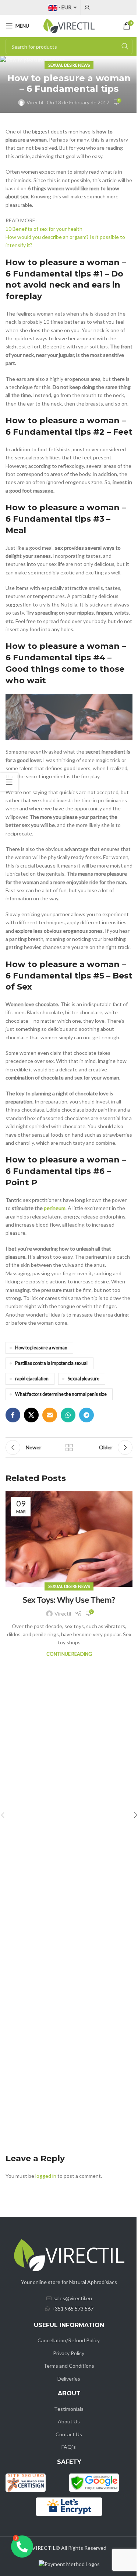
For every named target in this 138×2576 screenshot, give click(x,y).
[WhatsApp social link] (68, 1415)
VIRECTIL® (46, 2548)
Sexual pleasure (84, 1379)
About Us (69, 2421)
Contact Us (69, 2434)
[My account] (87, 7)
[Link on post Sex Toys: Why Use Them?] (69, 1539)
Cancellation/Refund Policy (69, 2340)
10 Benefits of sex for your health (44, 229)
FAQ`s (69, 2447)
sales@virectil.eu (73, 2298)
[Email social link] (50, 1415)
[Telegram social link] (86, 1415)
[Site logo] (69, 25)
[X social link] (31, 1415)
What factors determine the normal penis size (61, 1394)
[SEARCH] (125, 46)
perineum (55, 1208)
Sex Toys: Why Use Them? (69, 1600)
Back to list (69, 1447)
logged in (46, 2176)
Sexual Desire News (69, 65)
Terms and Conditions (69, 2366)
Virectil (35, 102)
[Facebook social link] (13, 1415)
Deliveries (69, 2379)
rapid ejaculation (32, 1379)
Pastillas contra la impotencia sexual (51, 1363)
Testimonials (69, 2409)
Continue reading (69, 1654)
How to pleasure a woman (41, 1348)
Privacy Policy (69, 2353)
